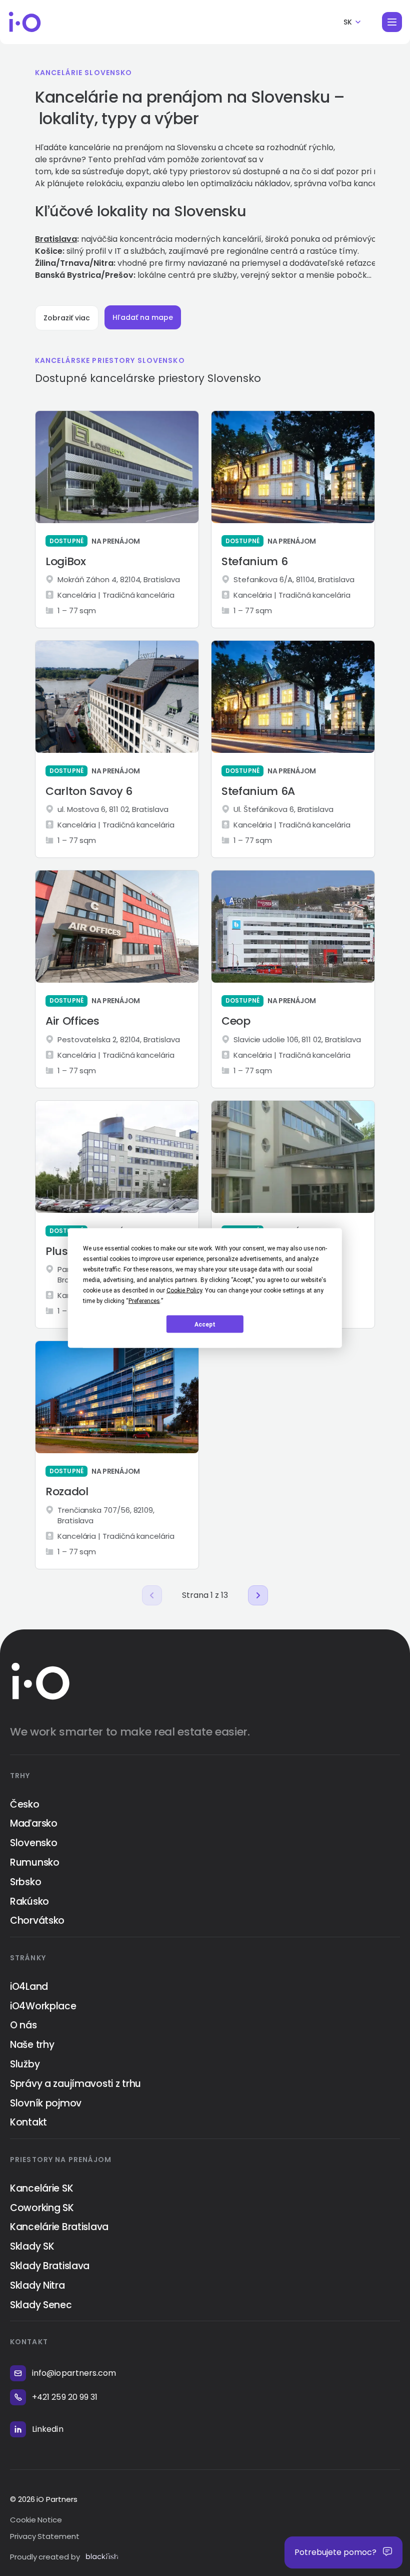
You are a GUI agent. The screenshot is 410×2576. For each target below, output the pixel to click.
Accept (205, 1324)
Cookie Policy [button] (184, 1291)
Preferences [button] (144, 1301)
